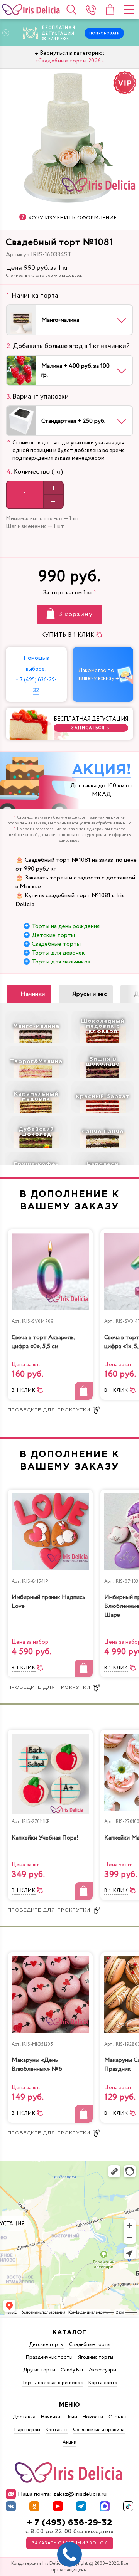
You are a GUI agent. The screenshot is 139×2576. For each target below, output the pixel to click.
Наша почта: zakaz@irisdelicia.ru (62, 2494)
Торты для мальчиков (61, 962)
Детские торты (53, 935)
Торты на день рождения (66, 926)
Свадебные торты (56, 944)
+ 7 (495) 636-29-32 (69, 2523)
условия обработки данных (105, 823)
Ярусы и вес (90, 994)
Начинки (33, 994)
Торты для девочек (58, 953)
